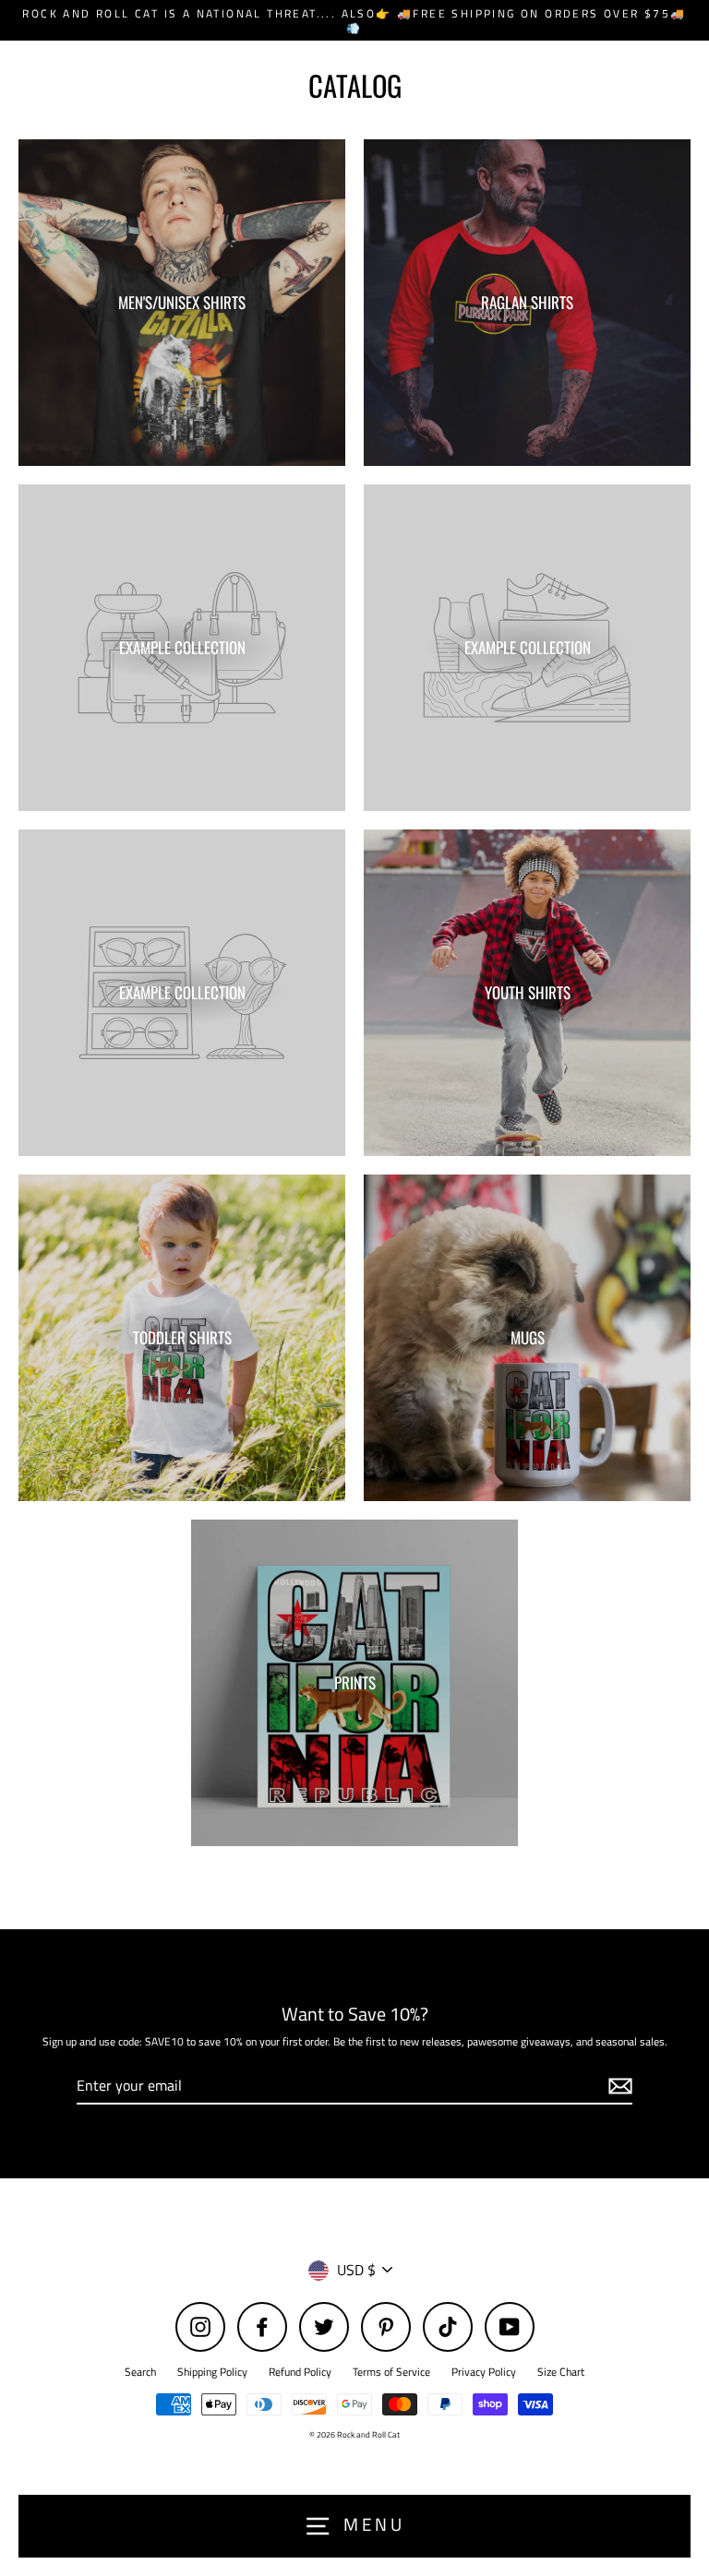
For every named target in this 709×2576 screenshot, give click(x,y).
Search (140, 2372)
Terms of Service (391, 2372)
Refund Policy (300, 2372)
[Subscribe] (618, 2087)
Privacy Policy (484, 2372)
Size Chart (561, 2372)
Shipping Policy (212, 2372)
